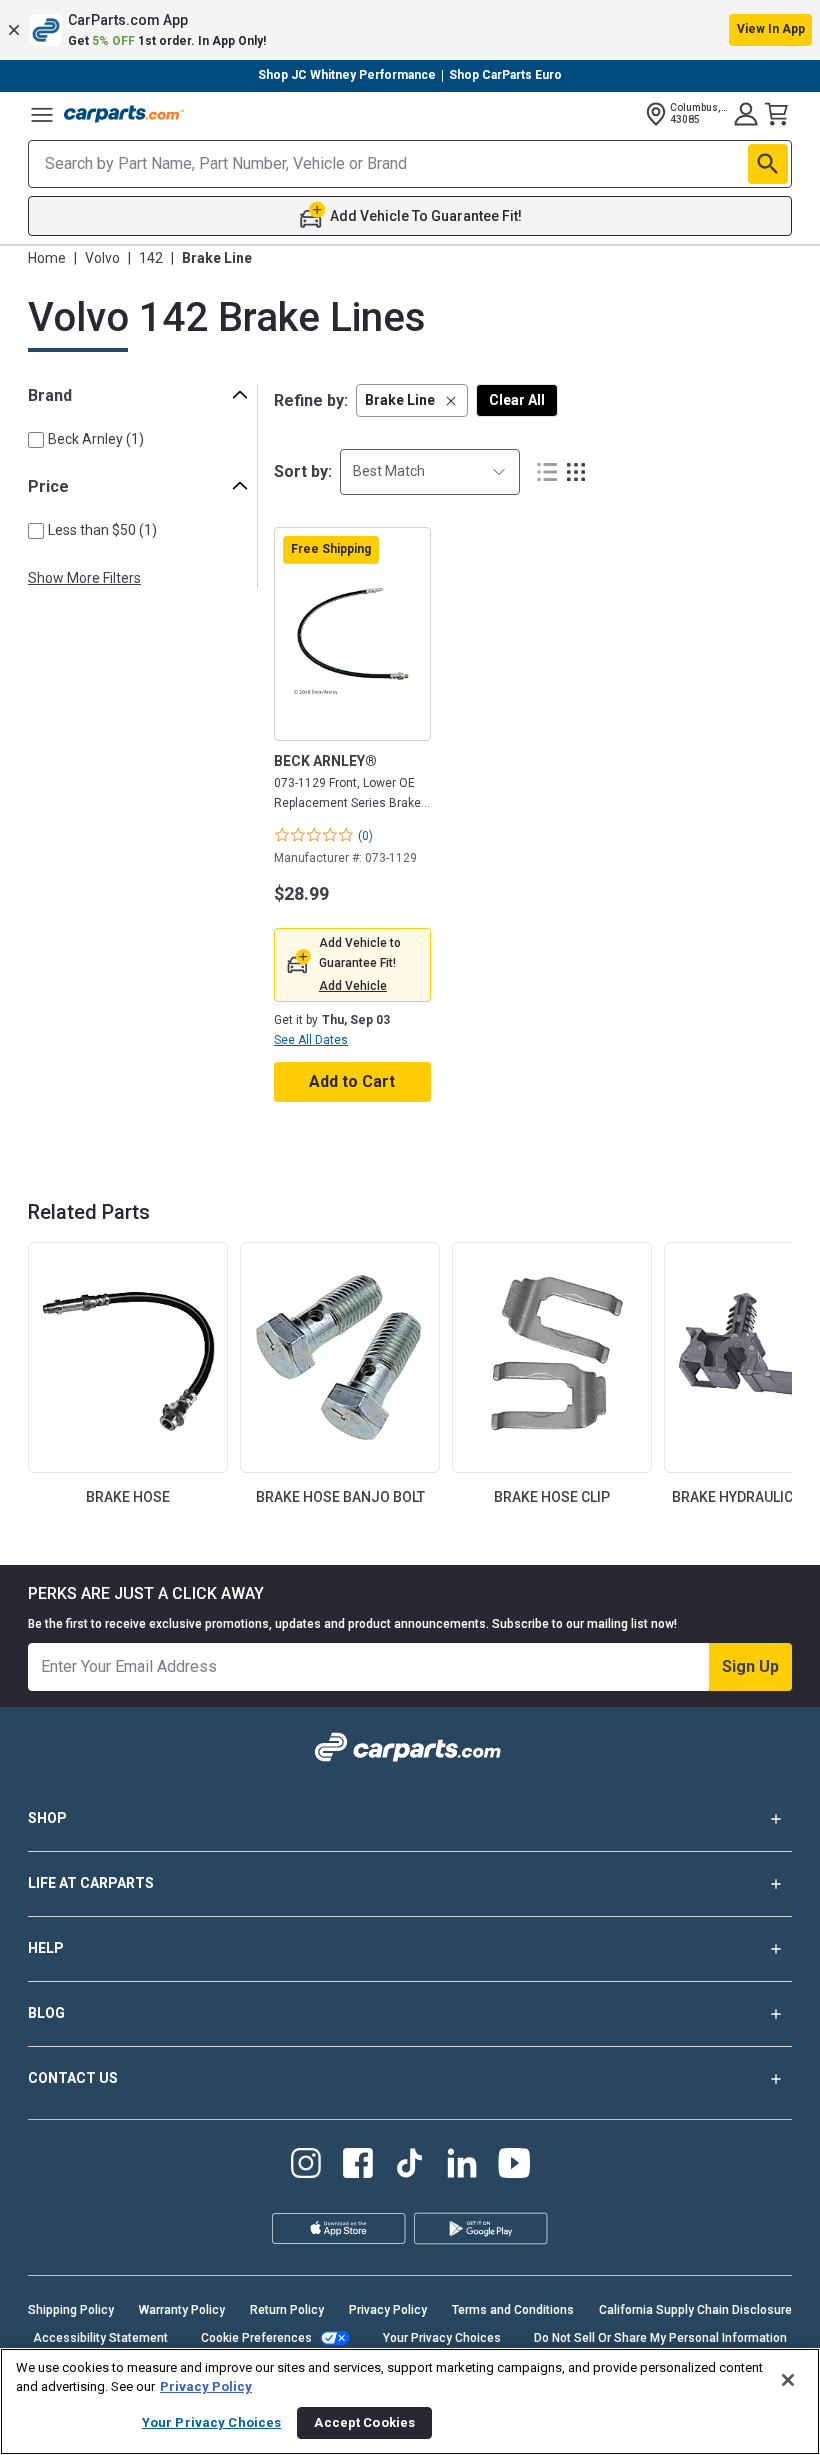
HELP (46, 1948)
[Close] (788, 2380)
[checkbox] (36, 440)
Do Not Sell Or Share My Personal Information (660, 2338)
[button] (410, 30)
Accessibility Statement (100, 2338)
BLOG (46, 2013)
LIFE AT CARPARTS (91, 1883)
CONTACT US (73, 2078)
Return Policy (287, 2310)
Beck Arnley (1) (96, 439)
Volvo (102, 258)
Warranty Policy (182, 2310)
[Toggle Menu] (42, 114)
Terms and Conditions (513, 2310)
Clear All (517, 400)
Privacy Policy (388, 2310)
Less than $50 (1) (102, 530)
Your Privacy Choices (442, 2338)
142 (151, 258)
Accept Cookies (364, 2422)
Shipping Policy (71, 2310)
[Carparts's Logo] (124, 114)
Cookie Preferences (256, 2338)
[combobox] (430, 471)
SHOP (47, 1818)
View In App (771, 29)
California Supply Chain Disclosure (695, 2310)
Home (47, 258)
